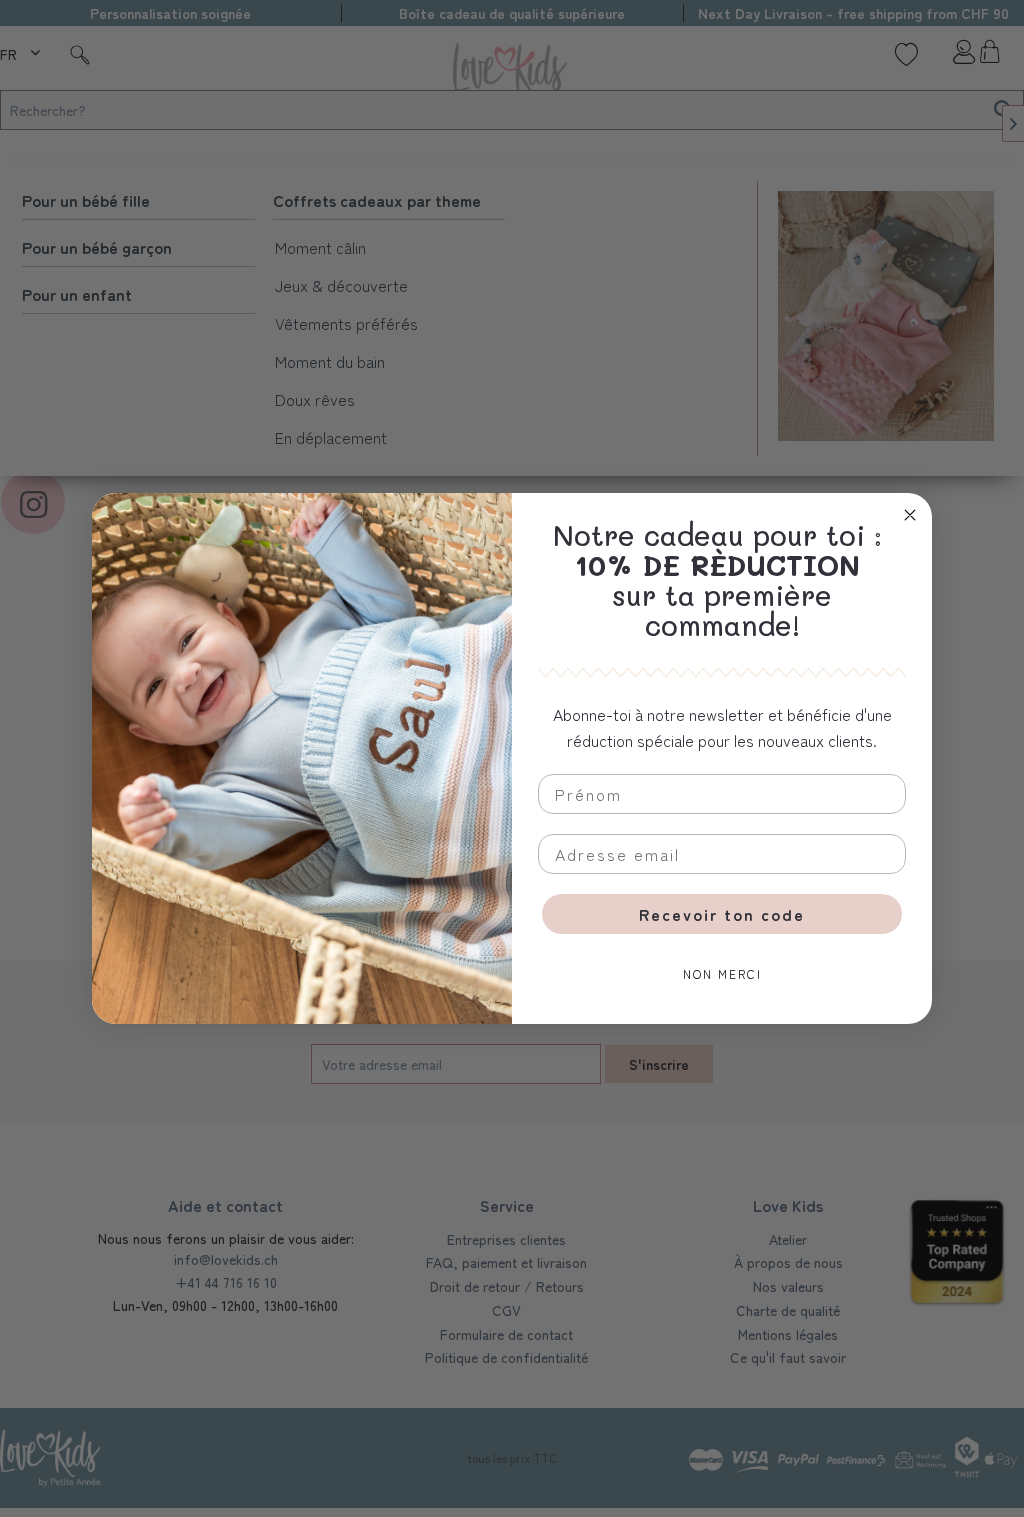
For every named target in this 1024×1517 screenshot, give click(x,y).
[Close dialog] (910, 515)
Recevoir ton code (722, 914)
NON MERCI (722, 973)
